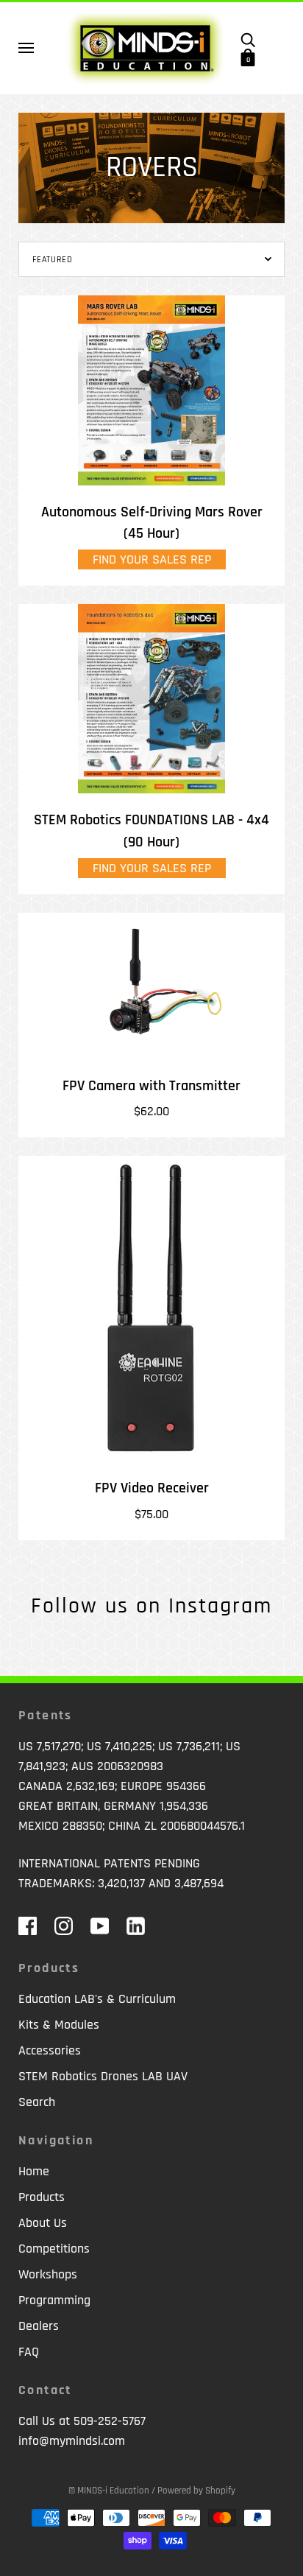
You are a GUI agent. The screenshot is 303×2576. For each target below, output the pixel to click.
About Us (43, 2223)
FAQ (29, 2352)
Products (42, 2197)
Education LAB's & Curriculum (97, 1999)
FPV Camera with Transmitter (151, 1086)
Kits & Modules (59, 2025)
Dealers (39, 2326)
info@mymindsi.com (72, 2441)
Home (34, 2171)
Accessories (50, 2050)
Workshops (48, 2274)
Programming (54, 2300)
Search (37, 2102)
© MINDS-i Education (109, 2491)
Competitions (54, 2249)
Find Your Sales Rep (152, 559)
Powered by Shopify (196, 2491)
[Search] (248, 39)
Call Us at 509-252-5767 (82, 2421)
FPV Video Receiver (152, 1488)
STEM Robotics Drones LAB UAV (103, 2076)
